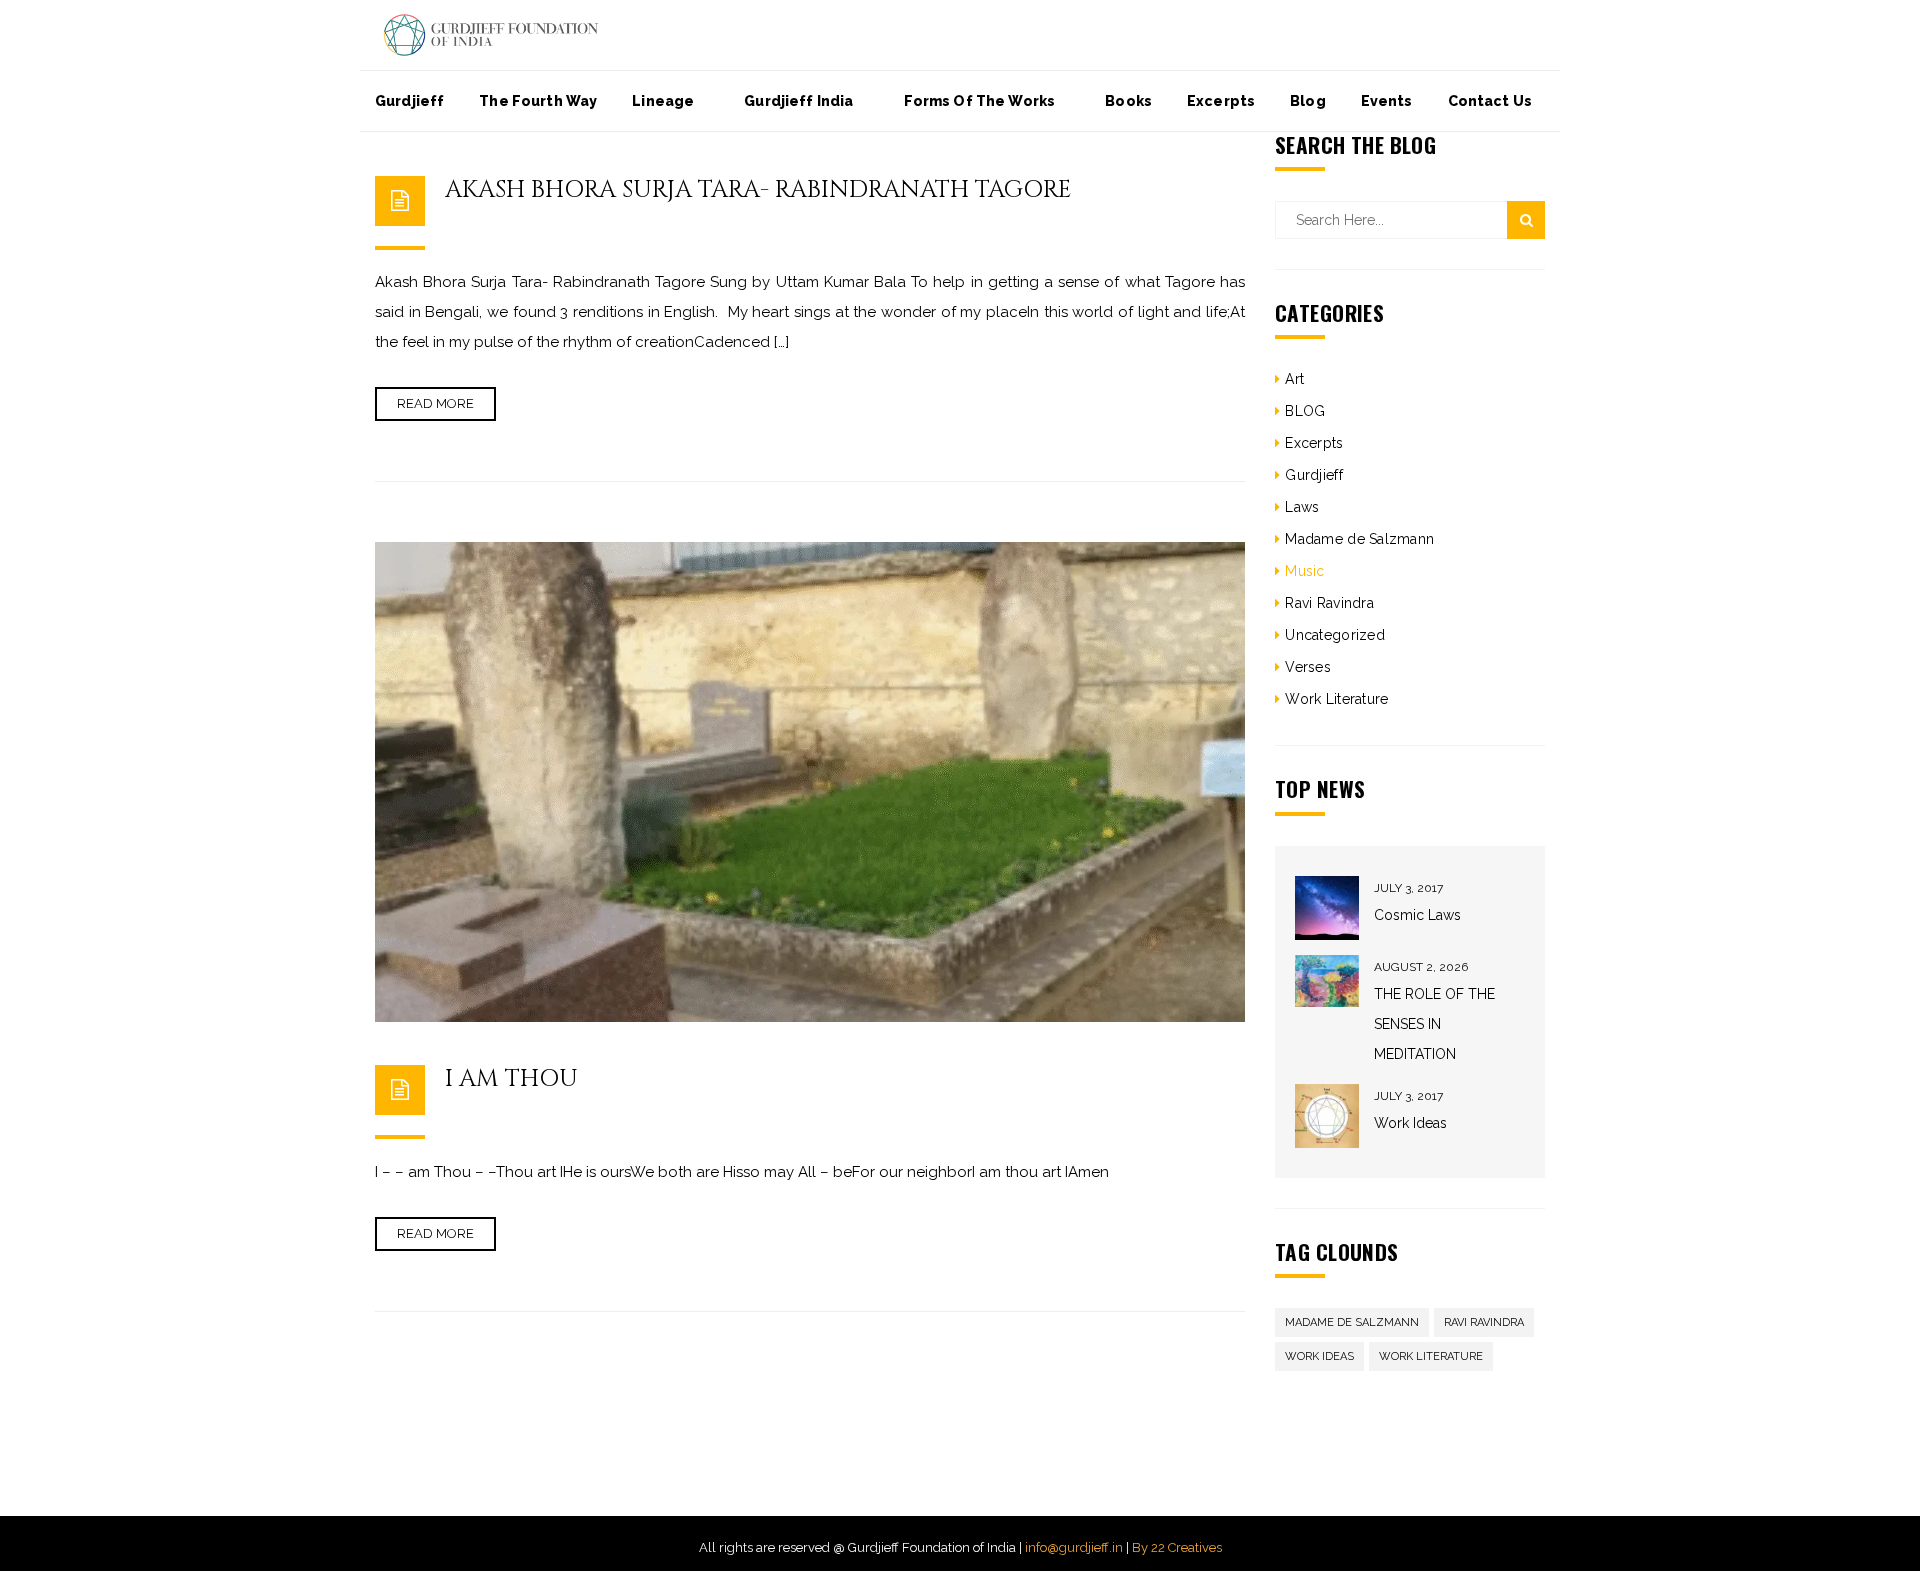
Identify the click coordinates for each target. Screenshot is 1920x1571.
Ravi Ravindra (1329, 603)
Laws (1302, 507)
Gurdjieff (1314, 475)
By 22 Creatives (1177, 1547)
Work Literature (1336, 699)
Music (1304, 571)
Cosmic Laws (1417, 915)
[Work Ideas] (1327, 1116)
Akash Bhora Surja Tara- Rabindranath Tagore (758, 190)
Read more (435, 403)
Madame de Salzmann (1359, 539)
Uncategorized (1335, 635)
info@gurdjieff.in (1074, 1547)
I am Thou (511, 1079)
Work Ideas (1410, 1123)
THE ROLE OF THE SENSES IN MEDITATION (1434, 1024)
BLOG (1305, 411)
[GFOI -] (491, 34)
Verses (1308, 667)
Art (1294, 379)
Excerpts (1314, 443)
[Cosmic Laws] (1327, 908)
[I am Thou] (810, 782)
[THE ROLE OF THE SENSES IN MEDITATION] (1327, 981)
